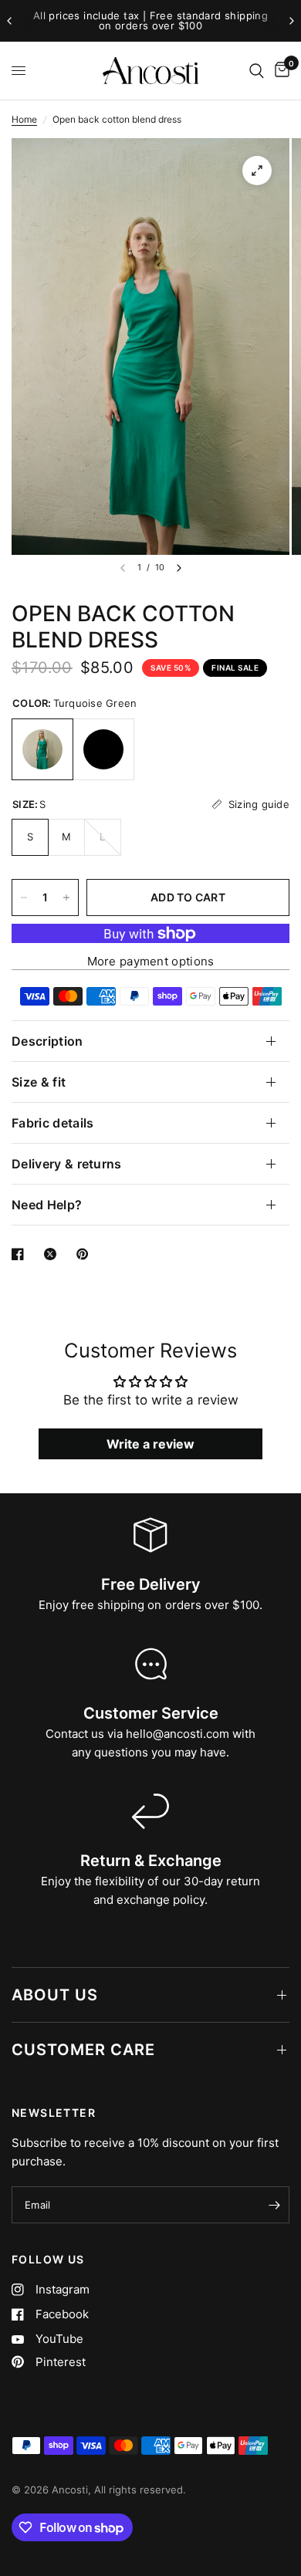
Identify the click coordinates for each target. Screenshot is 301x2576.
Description (47, 1041)
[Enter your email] (274, 2205)
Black (103, 749)
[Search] (257, 71)
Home (24, 119)
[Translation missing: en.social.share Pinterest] (86, 1254)
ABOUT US (55, 1995)
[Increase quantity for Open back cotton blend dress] (66, 898)
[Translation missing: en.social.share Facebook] (21, 1254)
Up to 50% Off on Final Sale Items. (156, 21)
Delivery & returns (67, 1164)
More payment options (151, 961)
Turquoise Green (42, 749)
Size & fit (39, 1082)
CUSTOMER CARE (83, 2050)
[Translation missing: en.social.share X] (53, 1254)
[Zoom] (257, 171)
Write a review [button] (150, 1444)
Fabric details (52, 1123)
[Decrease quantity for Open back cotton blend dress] (24, 898)
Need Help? (47, 1205)
